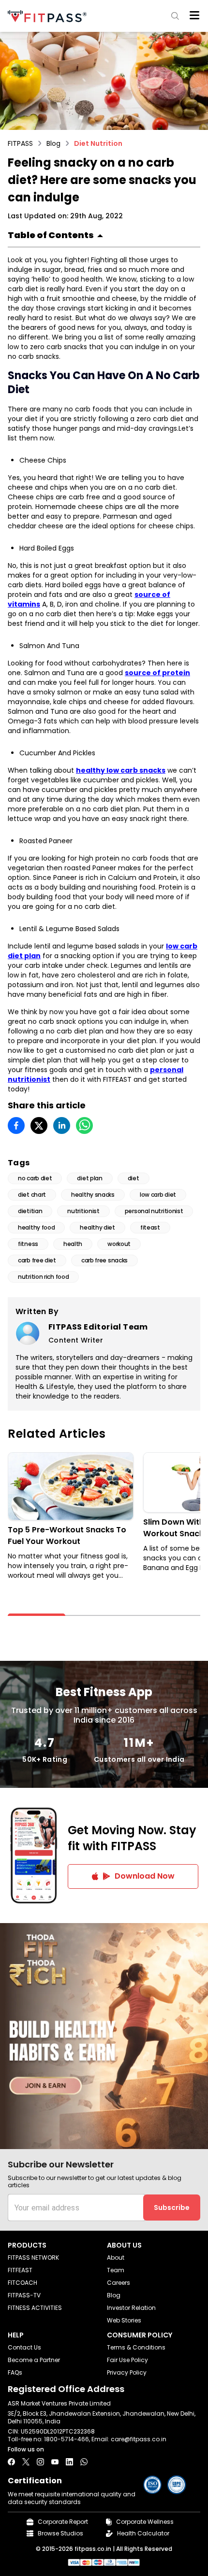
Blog (53, 143)
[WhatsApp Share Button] (84, 2462)
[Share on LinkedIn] (62, 1125)
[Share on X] (39, 1125)
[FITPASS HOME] (49, 16)
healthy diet (97, 1227)
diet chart (32, 1195)
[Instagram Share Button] (40, 2462)
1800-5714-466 (67, 2439)
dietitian (30, 1211)
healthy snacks (93, 1195)
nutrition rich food (43, 1277)
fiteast (150, 1227)
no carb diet (35, 1178)
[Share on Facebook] (16, 1125)
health (73, 1244)
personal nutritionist (154, 1211)
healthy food (36, 1227)
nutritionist (83, 1211)
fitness (28, 1244)
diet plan (89, 1178)
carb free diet (37, 1260)
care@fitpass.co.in (139, 2439)
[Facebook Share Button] (11, 2462)
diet (134, 1178)
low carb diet (158, 1195)
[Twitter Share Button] (26, 2462)
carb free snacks (104, 1260)
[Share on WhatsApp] (84, 1125)
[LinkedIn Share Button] (69, 2462)
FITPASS (20, 143)
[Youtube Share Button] (55, 2462)
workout (119, 1244)
